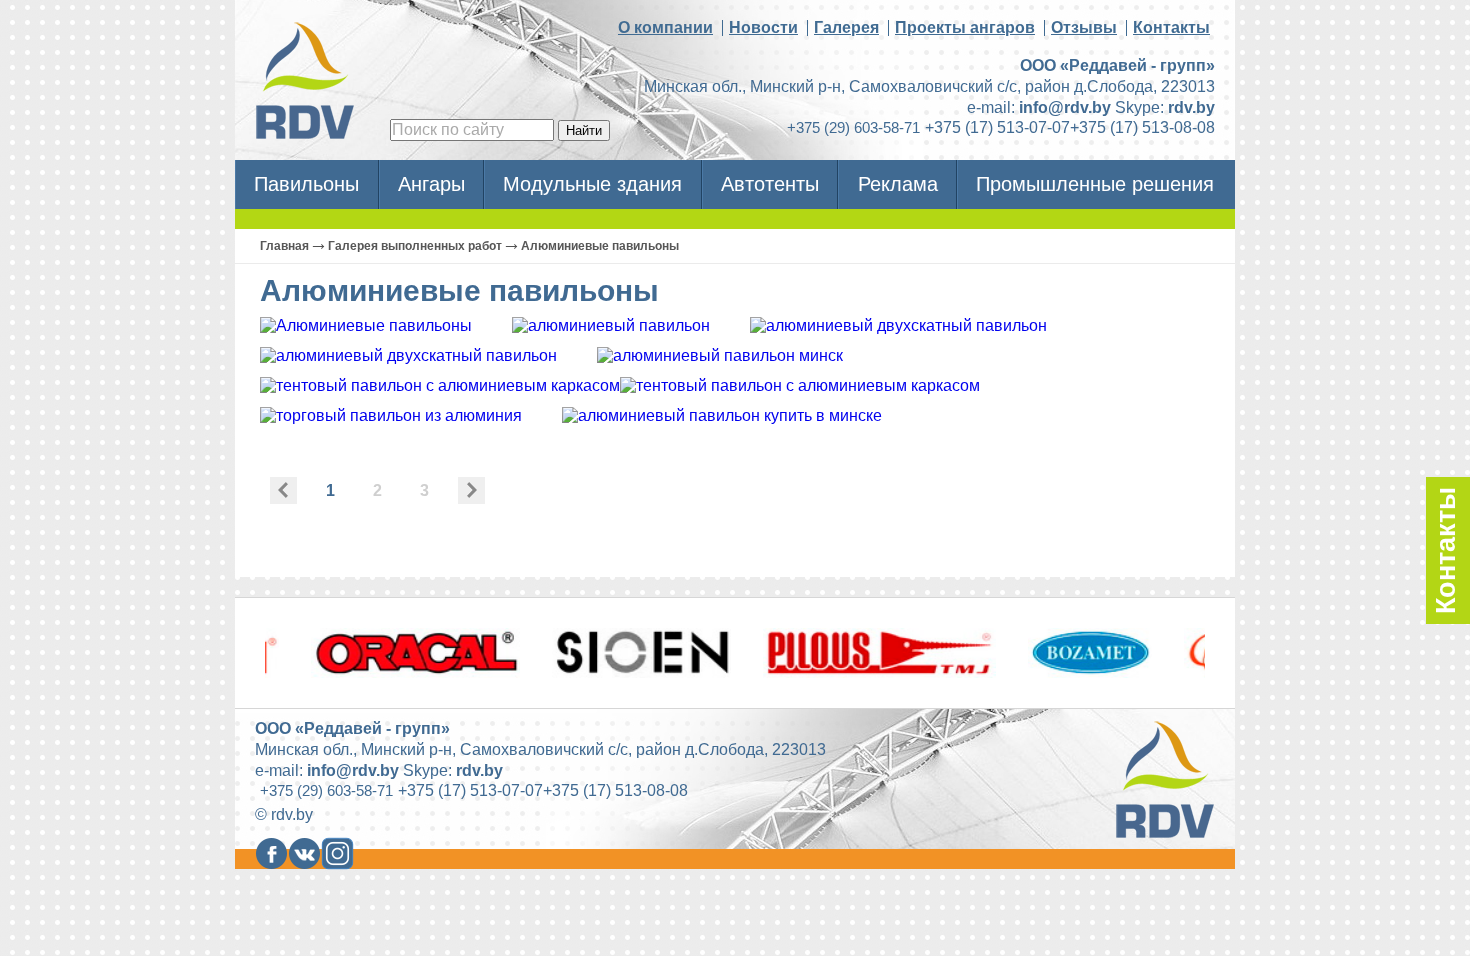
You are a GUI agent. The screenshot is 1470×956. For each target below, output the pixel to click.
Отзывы (1084, 28)
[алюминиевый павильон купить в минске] (722, 415)
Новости (763, 28)
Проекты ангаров (965, 28)
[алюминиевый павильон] (611, 325)
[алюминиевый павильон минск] (720, 355)
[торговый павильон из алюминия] (391, 415)
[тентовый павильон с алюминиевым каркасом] (440, 385)
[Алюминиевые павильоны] (366, 325)
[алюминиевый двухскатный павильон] (898, 325)
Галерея (846, 28)
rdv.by (1191, 107)
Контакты (1171, 28)
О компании (665, 28)
